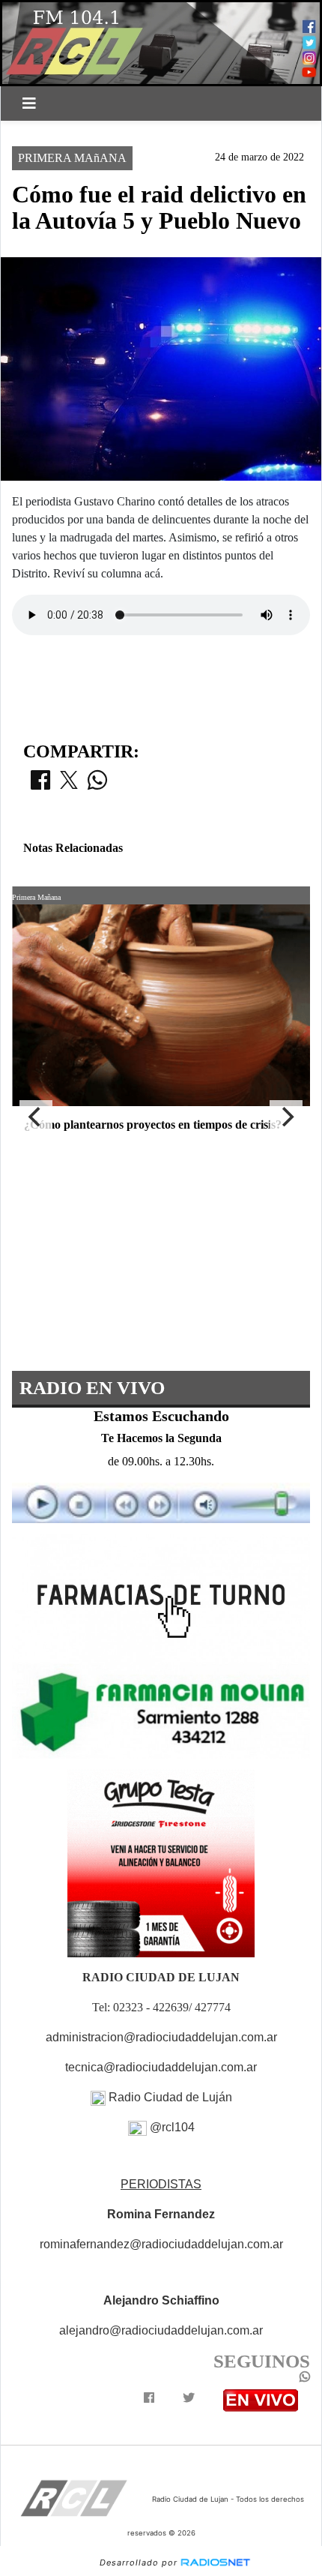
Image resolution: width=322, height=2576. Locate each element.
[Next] (286, 1117)
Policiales (112, 133)
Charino (274, 133)
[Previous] (36, 1117)
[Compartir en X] (69, 784)
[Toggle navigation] (29, 103)
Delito (184, 133)
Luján (42, 133)
